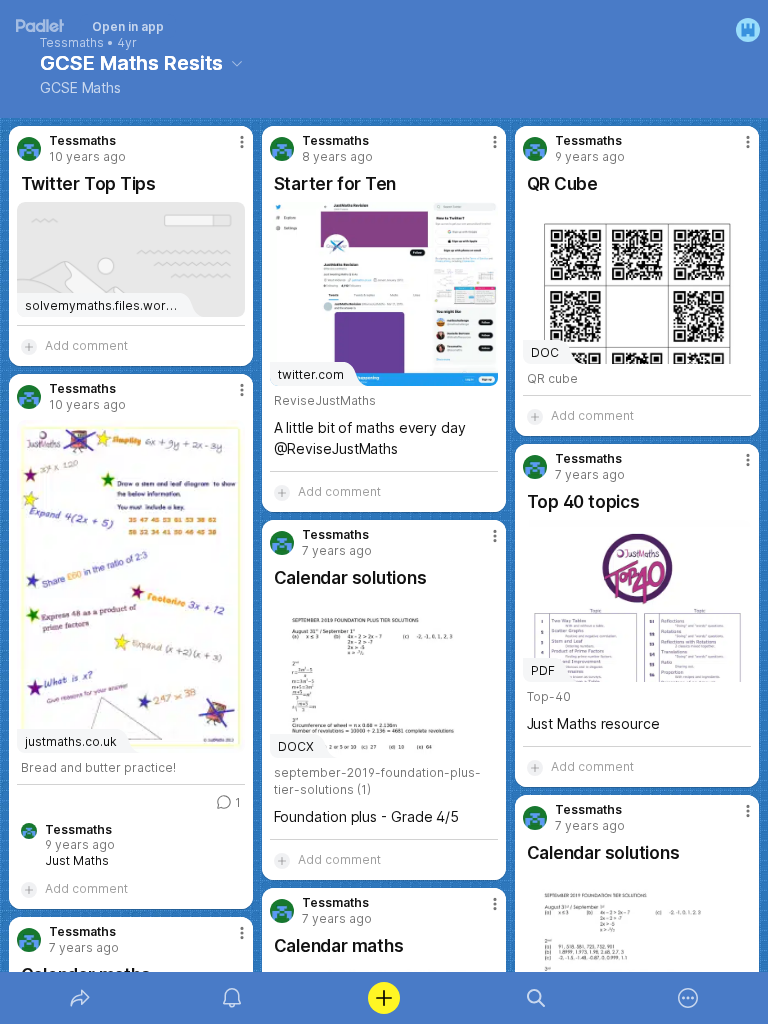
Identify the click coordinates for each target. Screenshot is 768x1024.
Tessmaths (72, 43)
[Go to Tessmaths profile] (29, 149)
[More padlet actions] (688, 998)
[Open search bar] (536, 998)
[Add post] (384, 998)
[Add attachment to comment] (29, 346)
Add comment (86, 345)
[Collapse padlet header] (237, 63)
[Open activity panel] (232, 998)
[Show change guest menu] (748, 30)
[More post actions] (229, 150)
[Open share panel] (80, 998)
